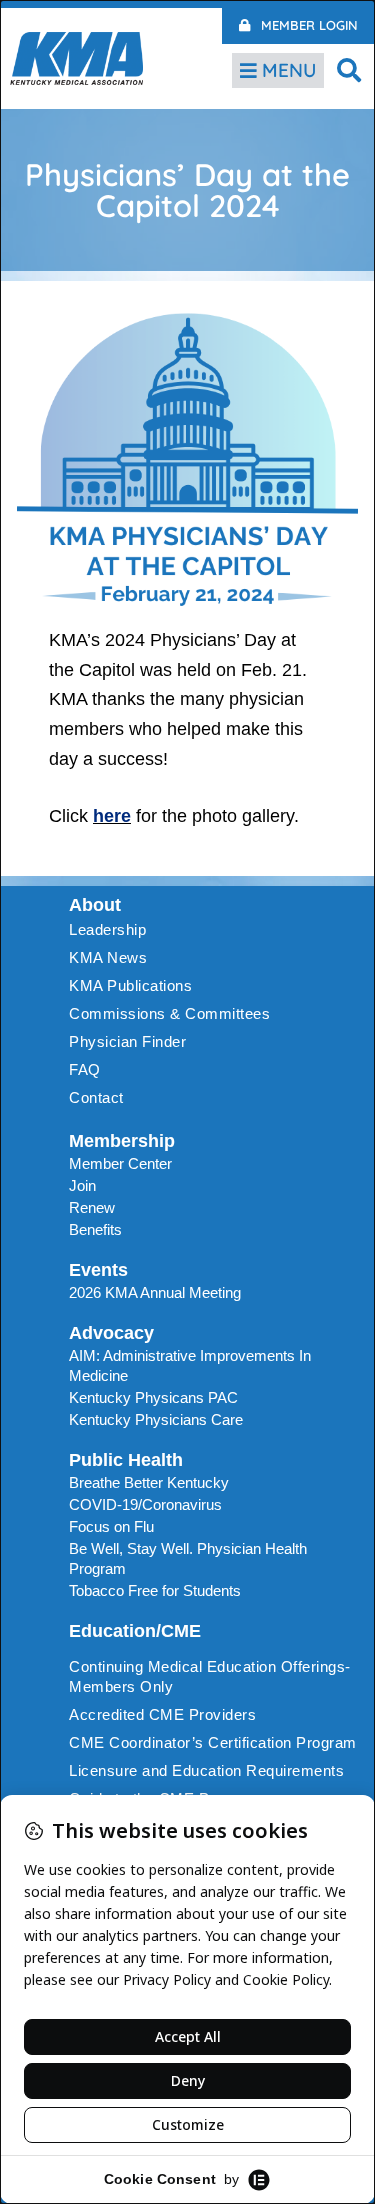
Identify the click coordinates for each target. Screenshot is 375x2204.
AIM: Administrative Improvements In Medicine (190, 1365)
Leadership (107, 929)
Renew (92, 1207)
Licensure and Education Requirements (206, 1770)
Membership (122, 1141)
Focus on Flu (111, 1526)
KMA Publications (130, 985)
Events (98, 1270)
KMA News (108, 957)
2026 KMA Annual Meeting (155, 1292)
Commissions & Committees (169, 1013)
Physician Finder (127, 1041)
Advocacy (111, 1333)
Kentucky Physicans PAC (153, 1397)
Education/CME (135, 1631)
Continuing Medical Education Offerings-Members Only (210, 1676)
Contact (96, 1097)
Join (82, 1185)
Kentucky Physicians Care (156, 1419)
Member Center (120, 1163)
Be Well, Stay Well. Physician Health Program (188, 1558)
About (95, 905)
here (112, 816)
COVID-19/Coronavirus (145, 1504)
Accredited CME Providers (162, 1714)
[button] (349, 69)
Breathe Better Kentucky (149, 1482)
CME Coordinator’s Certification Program (213, 1742)
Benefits (95, 1229)
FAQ (85, 1069)
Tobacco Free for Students (155, 1590)
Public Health (126, 1460)
